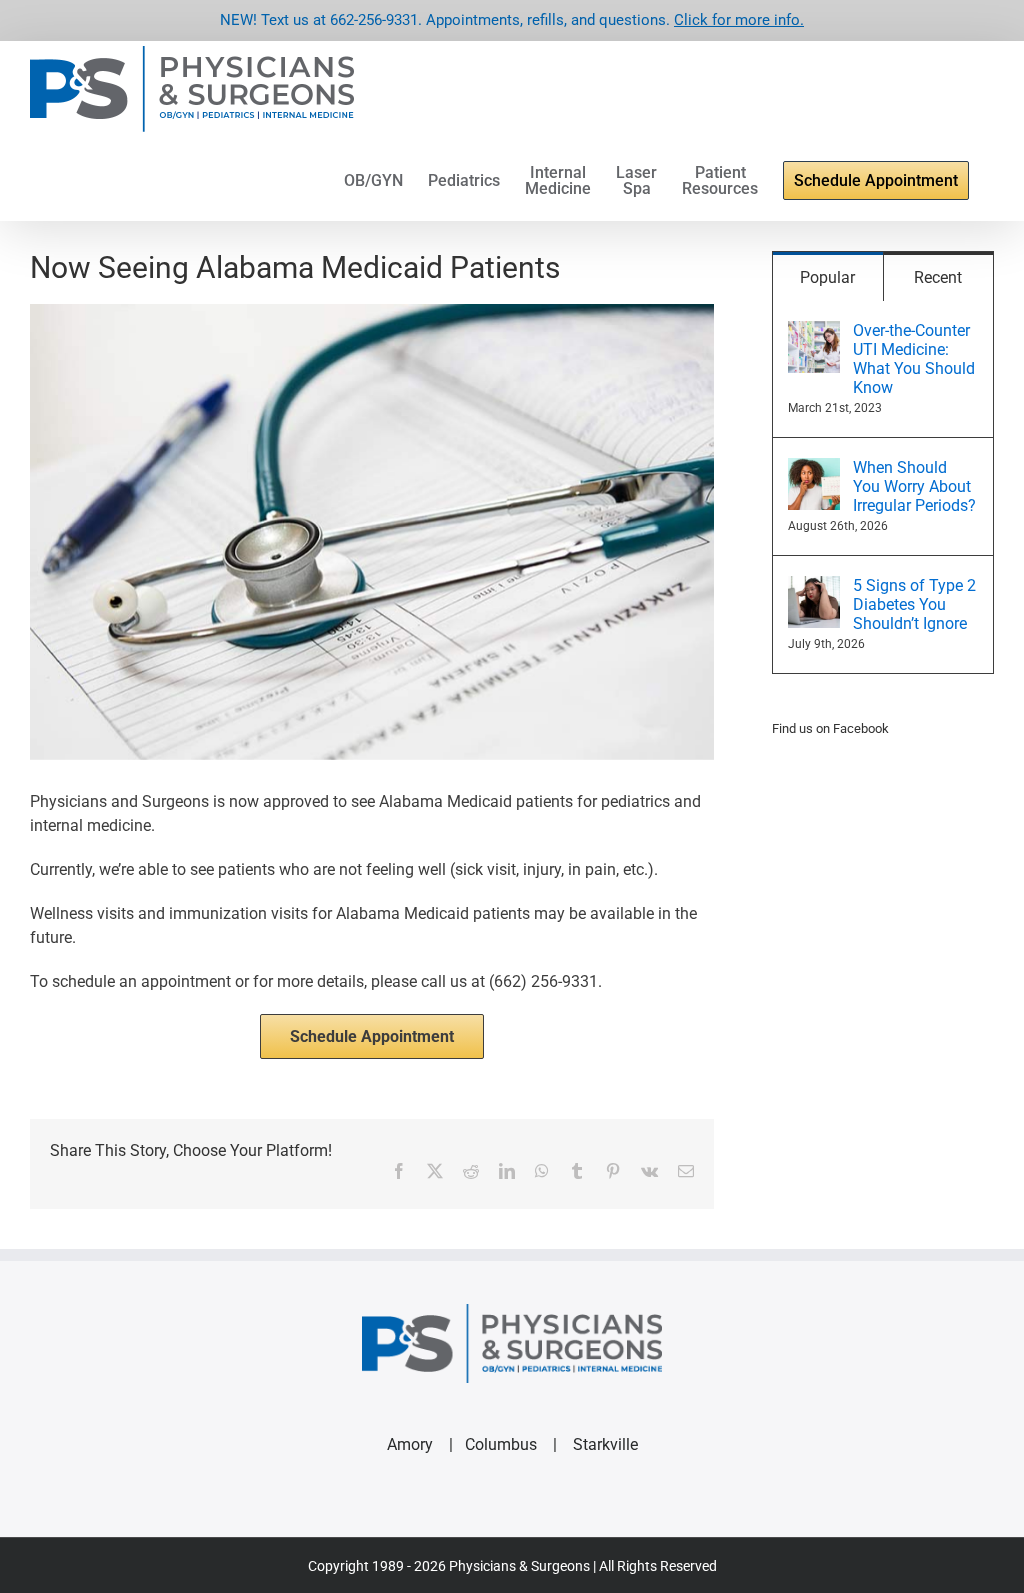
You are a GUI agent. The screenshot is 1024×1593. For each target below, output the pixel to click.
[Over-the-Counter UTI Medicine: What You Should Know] (814, 332)
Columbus (501, 1444)
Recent (938, 277)
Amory (410, 1444)
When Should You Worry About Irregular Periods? (914, 486)
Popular (827, 277)
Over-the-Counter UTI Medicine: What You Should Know (914, 359)
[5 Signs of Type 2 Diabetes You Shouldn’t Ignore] (814, 587)
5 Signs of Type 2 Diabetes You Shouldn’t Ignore (914, 604)
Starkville (605, 1444)
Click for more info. (739, 20)
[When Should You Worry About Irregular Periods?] (814, 469)
